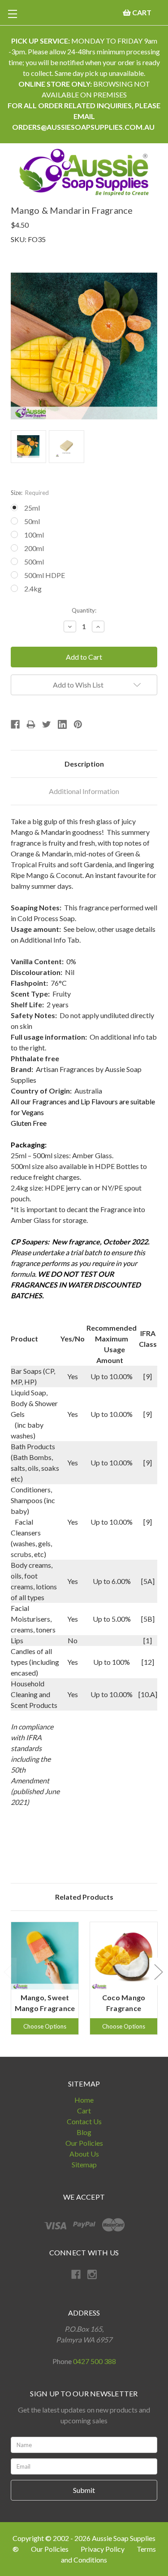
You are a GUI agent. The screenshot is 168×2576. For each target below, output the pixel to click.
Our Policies (84, 2143)
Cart (84, 2111)
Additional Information (84, 791)
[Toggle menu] (12, 14)
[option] (45, 1978)
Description (84, 764)
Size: (30, 493)
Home (84, 2100)
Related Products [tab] (84, 1897)
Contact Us (84, 2121)
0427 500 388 (95, 2361)
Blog (84, 2132)
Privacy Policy (103, 2549)
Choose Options (45, 2026)
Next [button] (158, 1971)
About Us (84, 2154)
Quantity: (84, 610)
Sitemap (84, 2164)
